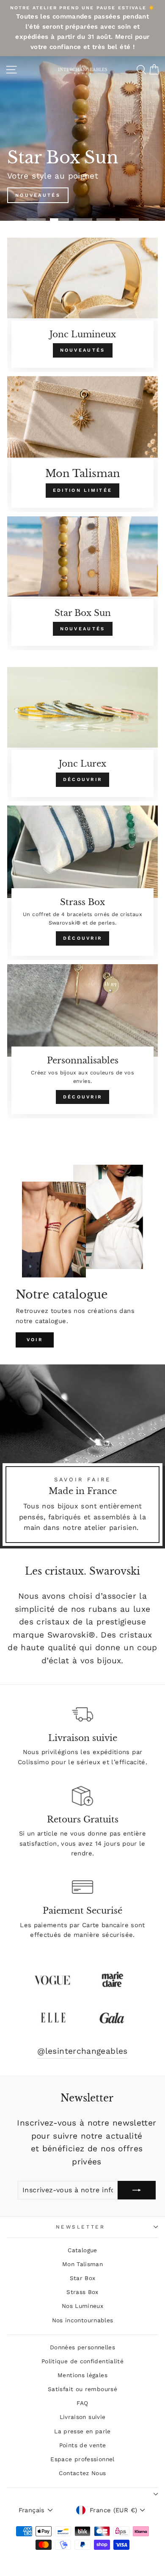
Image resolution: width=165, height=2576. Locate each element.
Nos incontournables (83, 2320)
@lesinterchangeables (82, 2051)
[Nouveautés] (82, 305)
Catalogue (82, 2250)
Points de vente (83, 2445)
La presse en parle (82, 2431)
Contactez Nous (82, 2473)
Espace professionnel (82, 2459)
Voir (35, 1340)
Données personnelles (82, 2347)
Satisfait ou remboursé (82, 2389)
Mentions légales (82, 2375)
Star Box (83, 2278)
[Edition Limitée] (82, 444)
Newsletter (80, 2227)
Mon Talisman (82, 2264)
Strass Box (82, 2292)
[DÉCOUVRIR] (82, 734)
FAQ (82, 2403)
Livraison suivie (83, 2417)
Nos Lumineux (82, 2306)
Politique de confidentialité (82, 2361)
